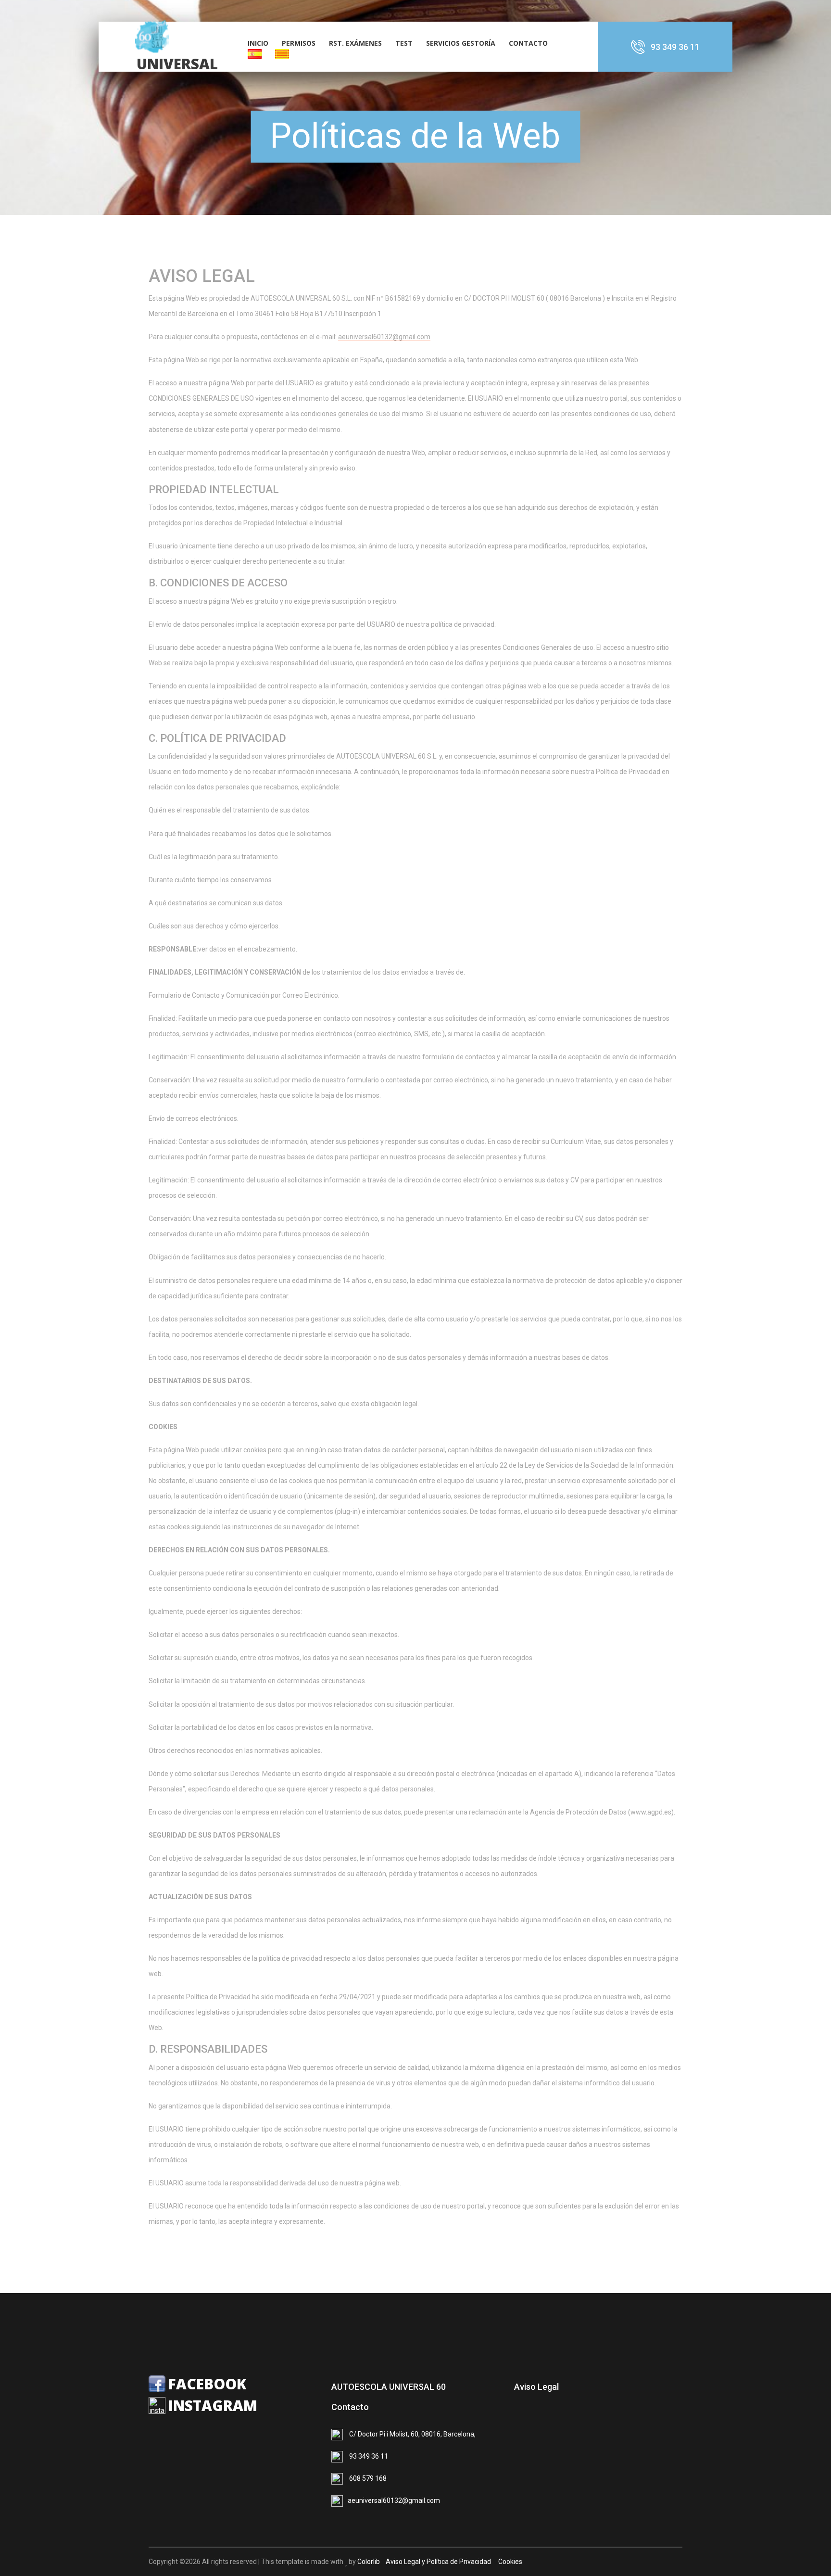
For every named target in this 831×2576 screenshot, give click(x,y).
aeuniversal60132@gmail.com (384, 337)
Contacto (528, 43)
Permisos (299, 43)
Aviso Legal (536, 2387)
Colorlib (369, 2562)
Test (404, 43)
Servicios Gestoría (461, 43)
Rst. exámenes (355, 43)
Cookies (509, 2562)
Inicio (258, 43)
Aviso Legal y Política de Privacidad (438, 2562)
